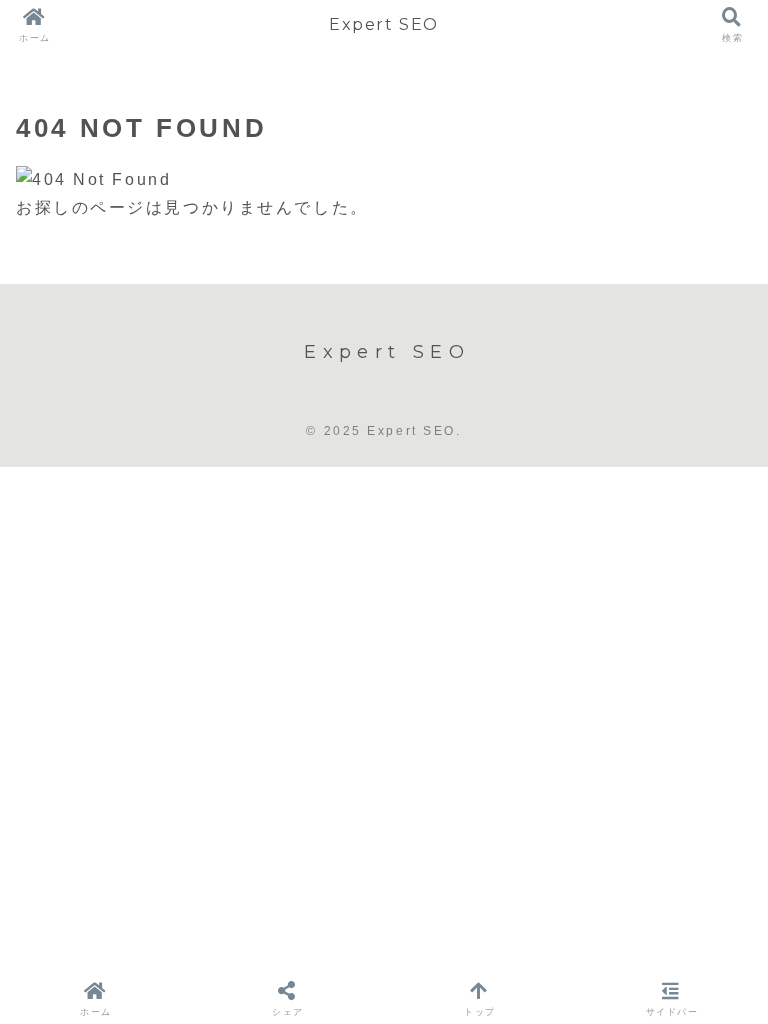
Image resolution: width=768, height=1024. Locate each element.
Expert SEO (384, 24)
